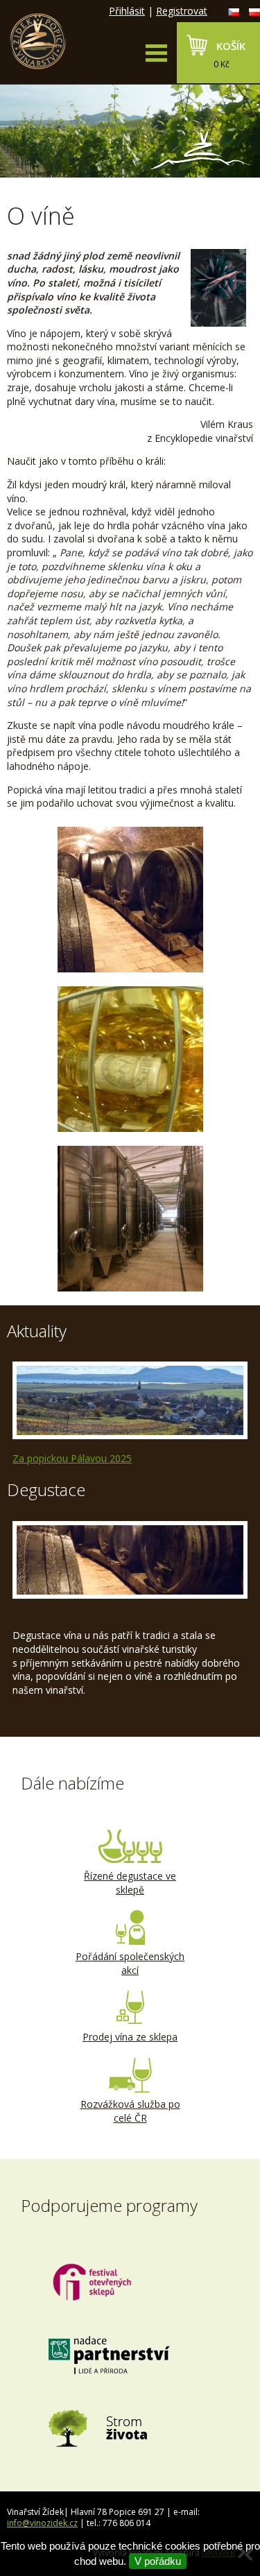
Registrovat (182, 11)
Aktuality (37, 1331)
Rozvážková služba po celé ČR (130, 2111)
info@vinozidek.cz (42, 2523)
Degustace (46, 1489)
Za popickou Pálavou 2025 (72, 1458)
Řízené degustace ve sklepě (130, 1883)
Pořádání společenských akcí (130, 1963)
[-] (130, 900)
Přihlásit (127, 11)
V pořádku (158, 2561)
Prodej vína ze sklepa (130, 2037)
